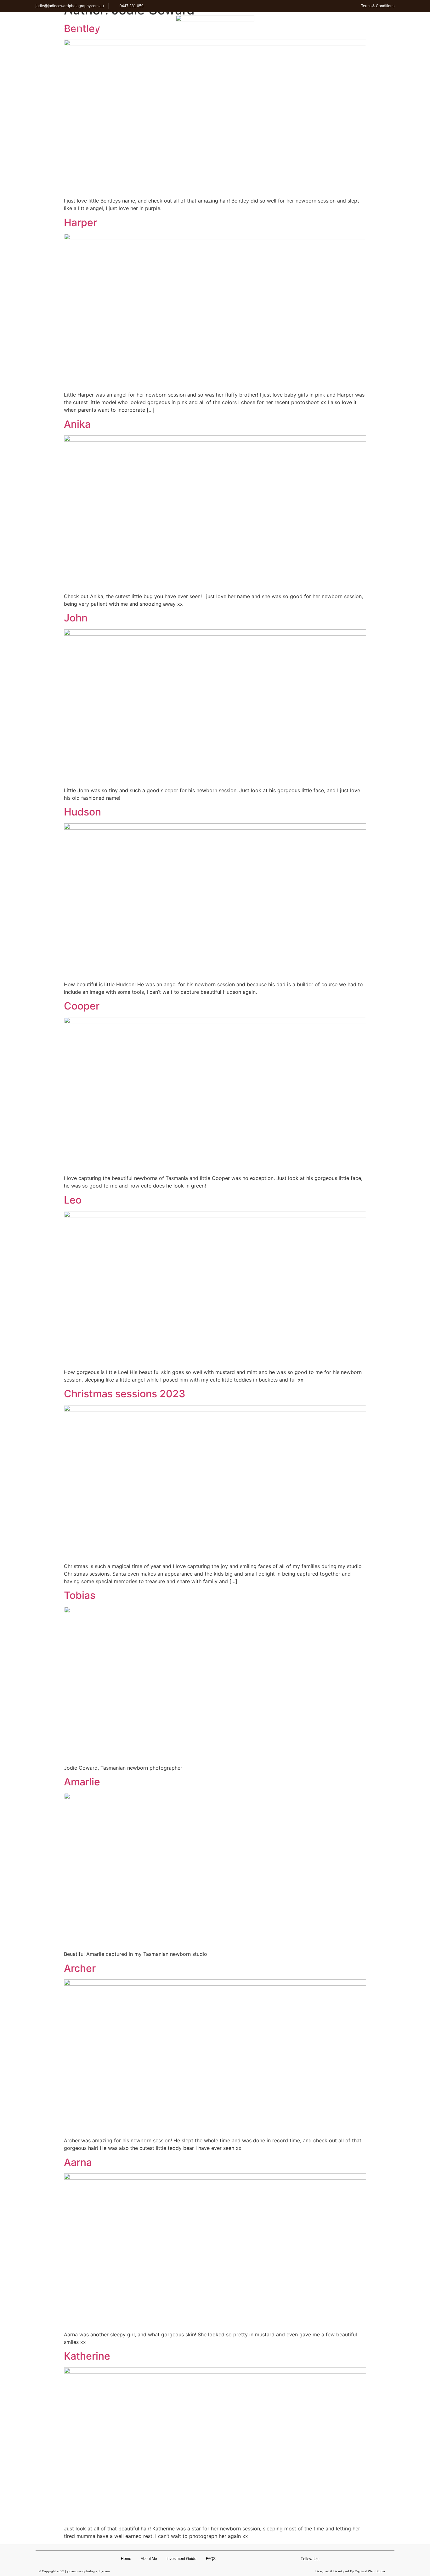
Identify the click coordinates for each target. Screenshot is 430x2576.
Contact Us (374, 28)
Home (47, 28)
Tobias (80, 1595)
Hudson (82, 812)
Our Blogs (340, 28)
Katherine (87, 2356)
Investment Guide (114, 28)
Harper (80, 223)
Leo (73, 1200)
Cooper (82, 1006)
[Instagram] (346, 2559)
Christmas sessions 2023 (125, 1394)
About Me (74, 28)
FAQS (150, 28)
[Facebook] (334, 2559)
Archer (80, 1968)
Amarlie (82, 1782)
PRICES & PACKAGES (297, 28)
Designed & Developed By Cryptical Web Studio (350, 2571)
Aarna (78, 2162)
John (76, 618)
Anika (77, 424)
